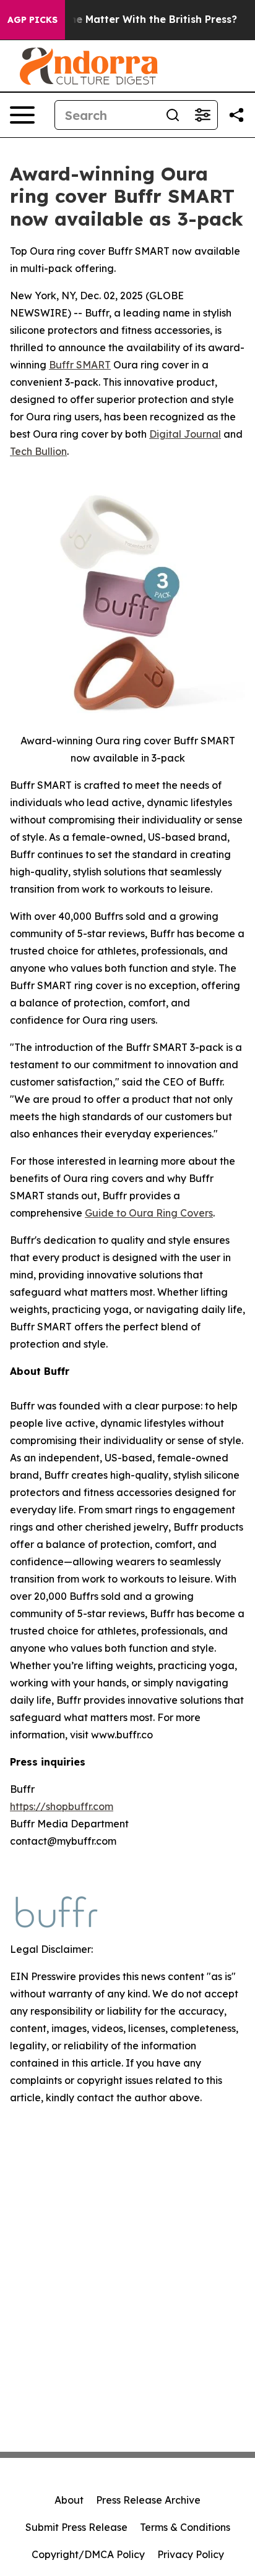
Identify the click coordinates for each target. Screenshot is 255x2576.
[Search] (173, 115)
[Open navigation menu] (22, 115)
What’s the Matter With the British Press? (132, 19)
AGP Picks (32, 20)
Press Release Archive (148, 2500)
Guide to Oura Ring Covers (149, 1213)
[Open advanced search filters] (202, 115)
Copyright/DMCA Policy (88, 2554)
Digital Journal (185, 434)
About (69, 2500)
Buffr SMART (80, 365)
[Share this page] (236, 115)
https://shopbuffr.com (62, 1806)
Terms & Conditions (185, 2527)
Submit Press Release (76, 2527)
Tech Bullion (38, 451)
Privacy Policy (191, 2554)
